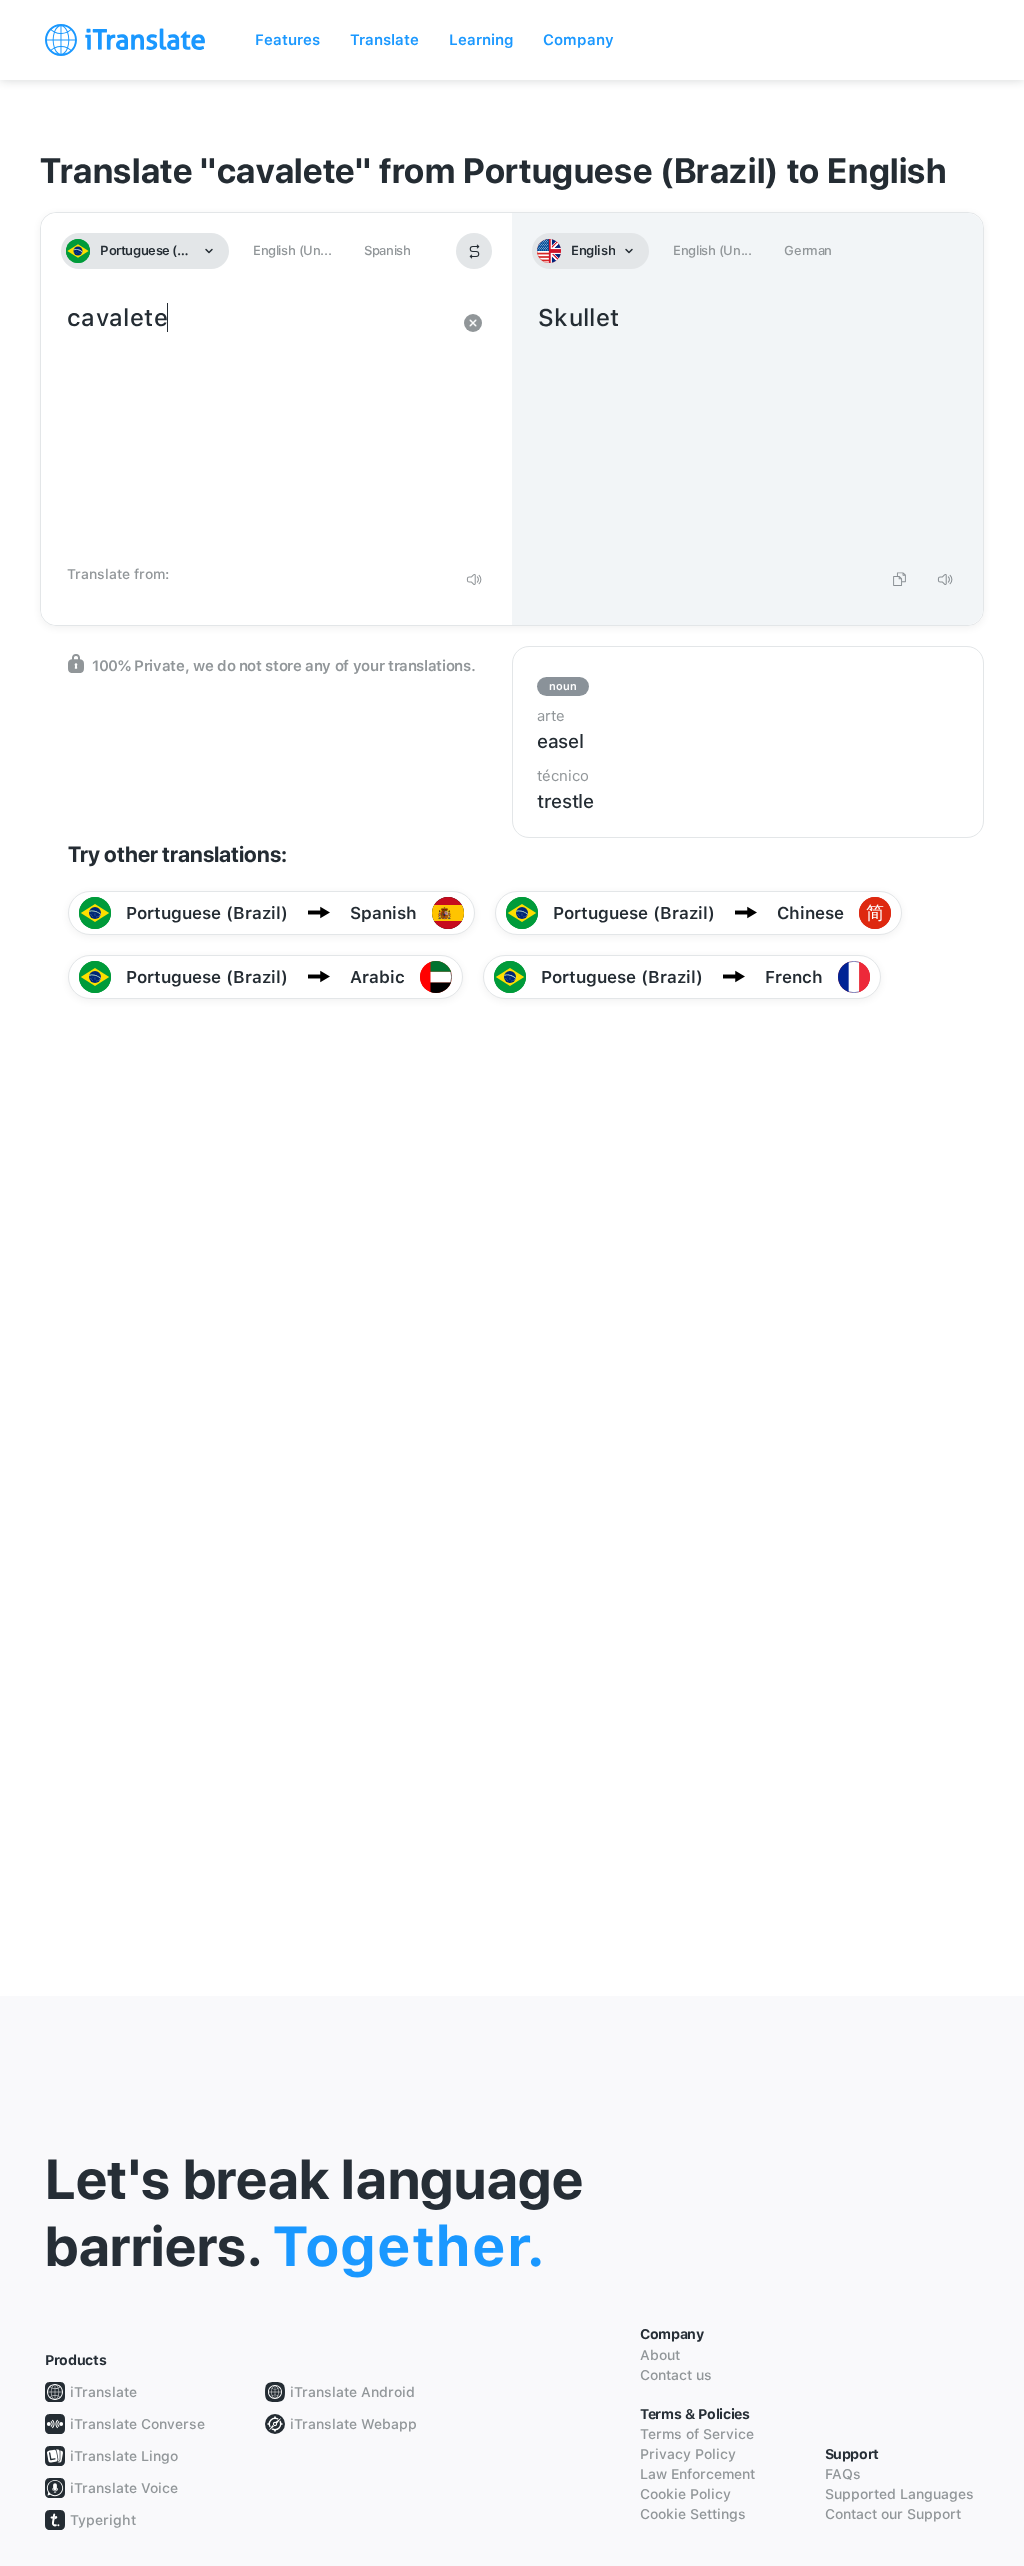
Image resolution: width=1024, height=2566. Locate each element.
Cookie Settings (693, 2514)
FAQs (843, 2474)
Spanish (387, 250)
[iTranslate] (125, 40)
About (660, 2355)
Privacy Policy (688, 2454)
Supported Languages (899, 2494)
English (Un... (292, 250)
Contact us (676, 2375)
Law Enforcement (697, 2474)
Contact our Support (893, 2514)
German (808, 250)
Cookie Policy (685, 2494)
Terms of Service (697, 2434)
